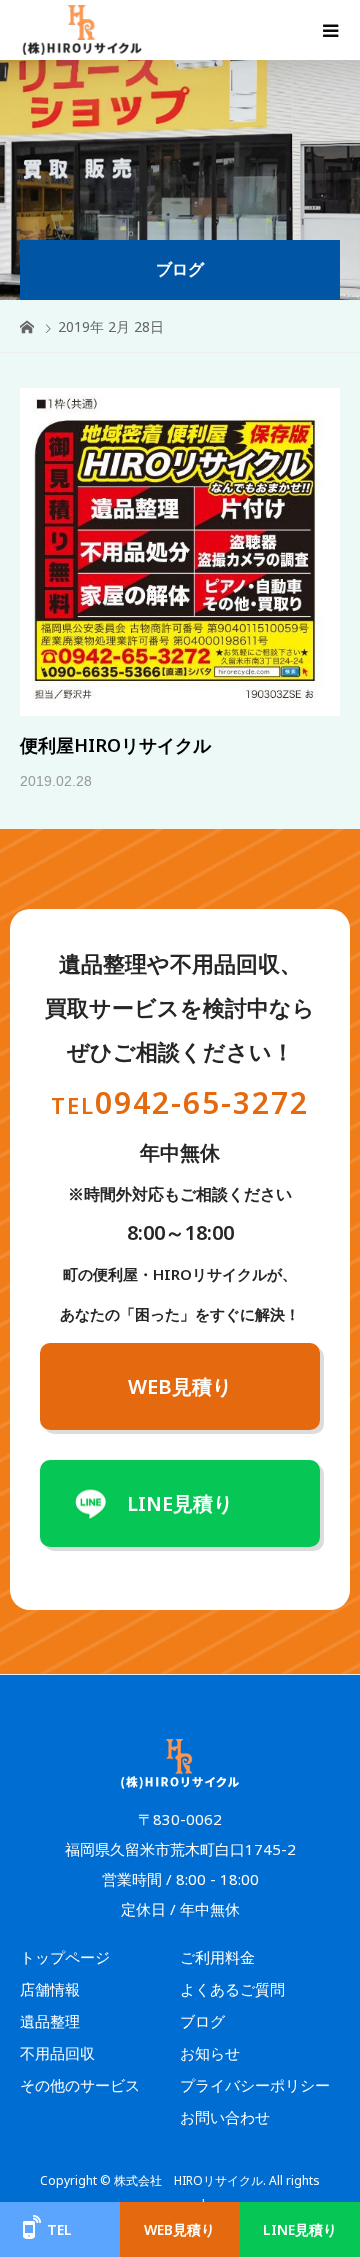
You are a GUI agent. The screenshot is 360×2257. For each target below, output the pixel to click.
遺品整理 (50, 2021)
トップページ (65, 1957)
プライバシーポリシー (255, 2085)
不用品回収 (57, 2053)
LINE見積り (180, 1503)
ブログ (202, 2021)
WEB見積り (180, 1386)
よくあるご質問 (232, 1989)
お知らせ (210, 2053)
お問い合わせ (225, 2117)
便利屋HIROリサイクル (115, 745)
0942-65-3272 (180, 1102)
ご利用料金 (217, 1957)
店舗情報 (50, 1989)
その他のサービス (80, 2085)
